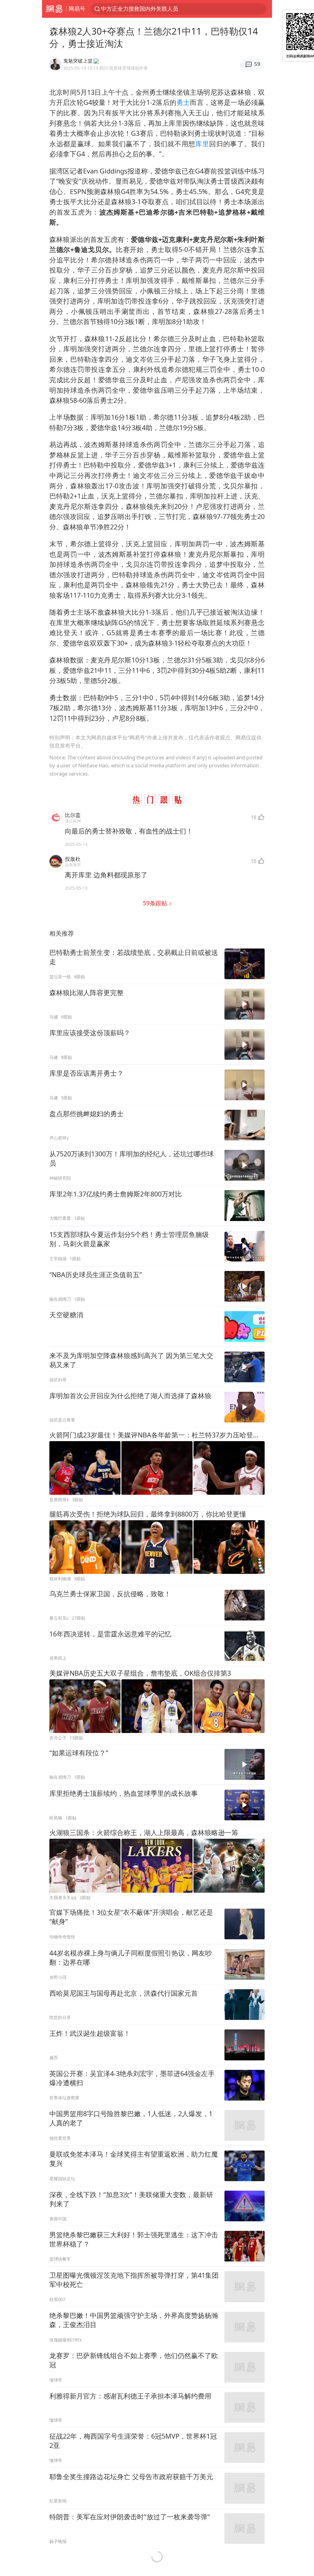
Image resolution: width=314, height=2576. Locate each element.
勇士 (183, 102)
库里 (202, 144)
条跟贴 (156, 903)
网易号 (77, 9)
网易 (54, 9)
